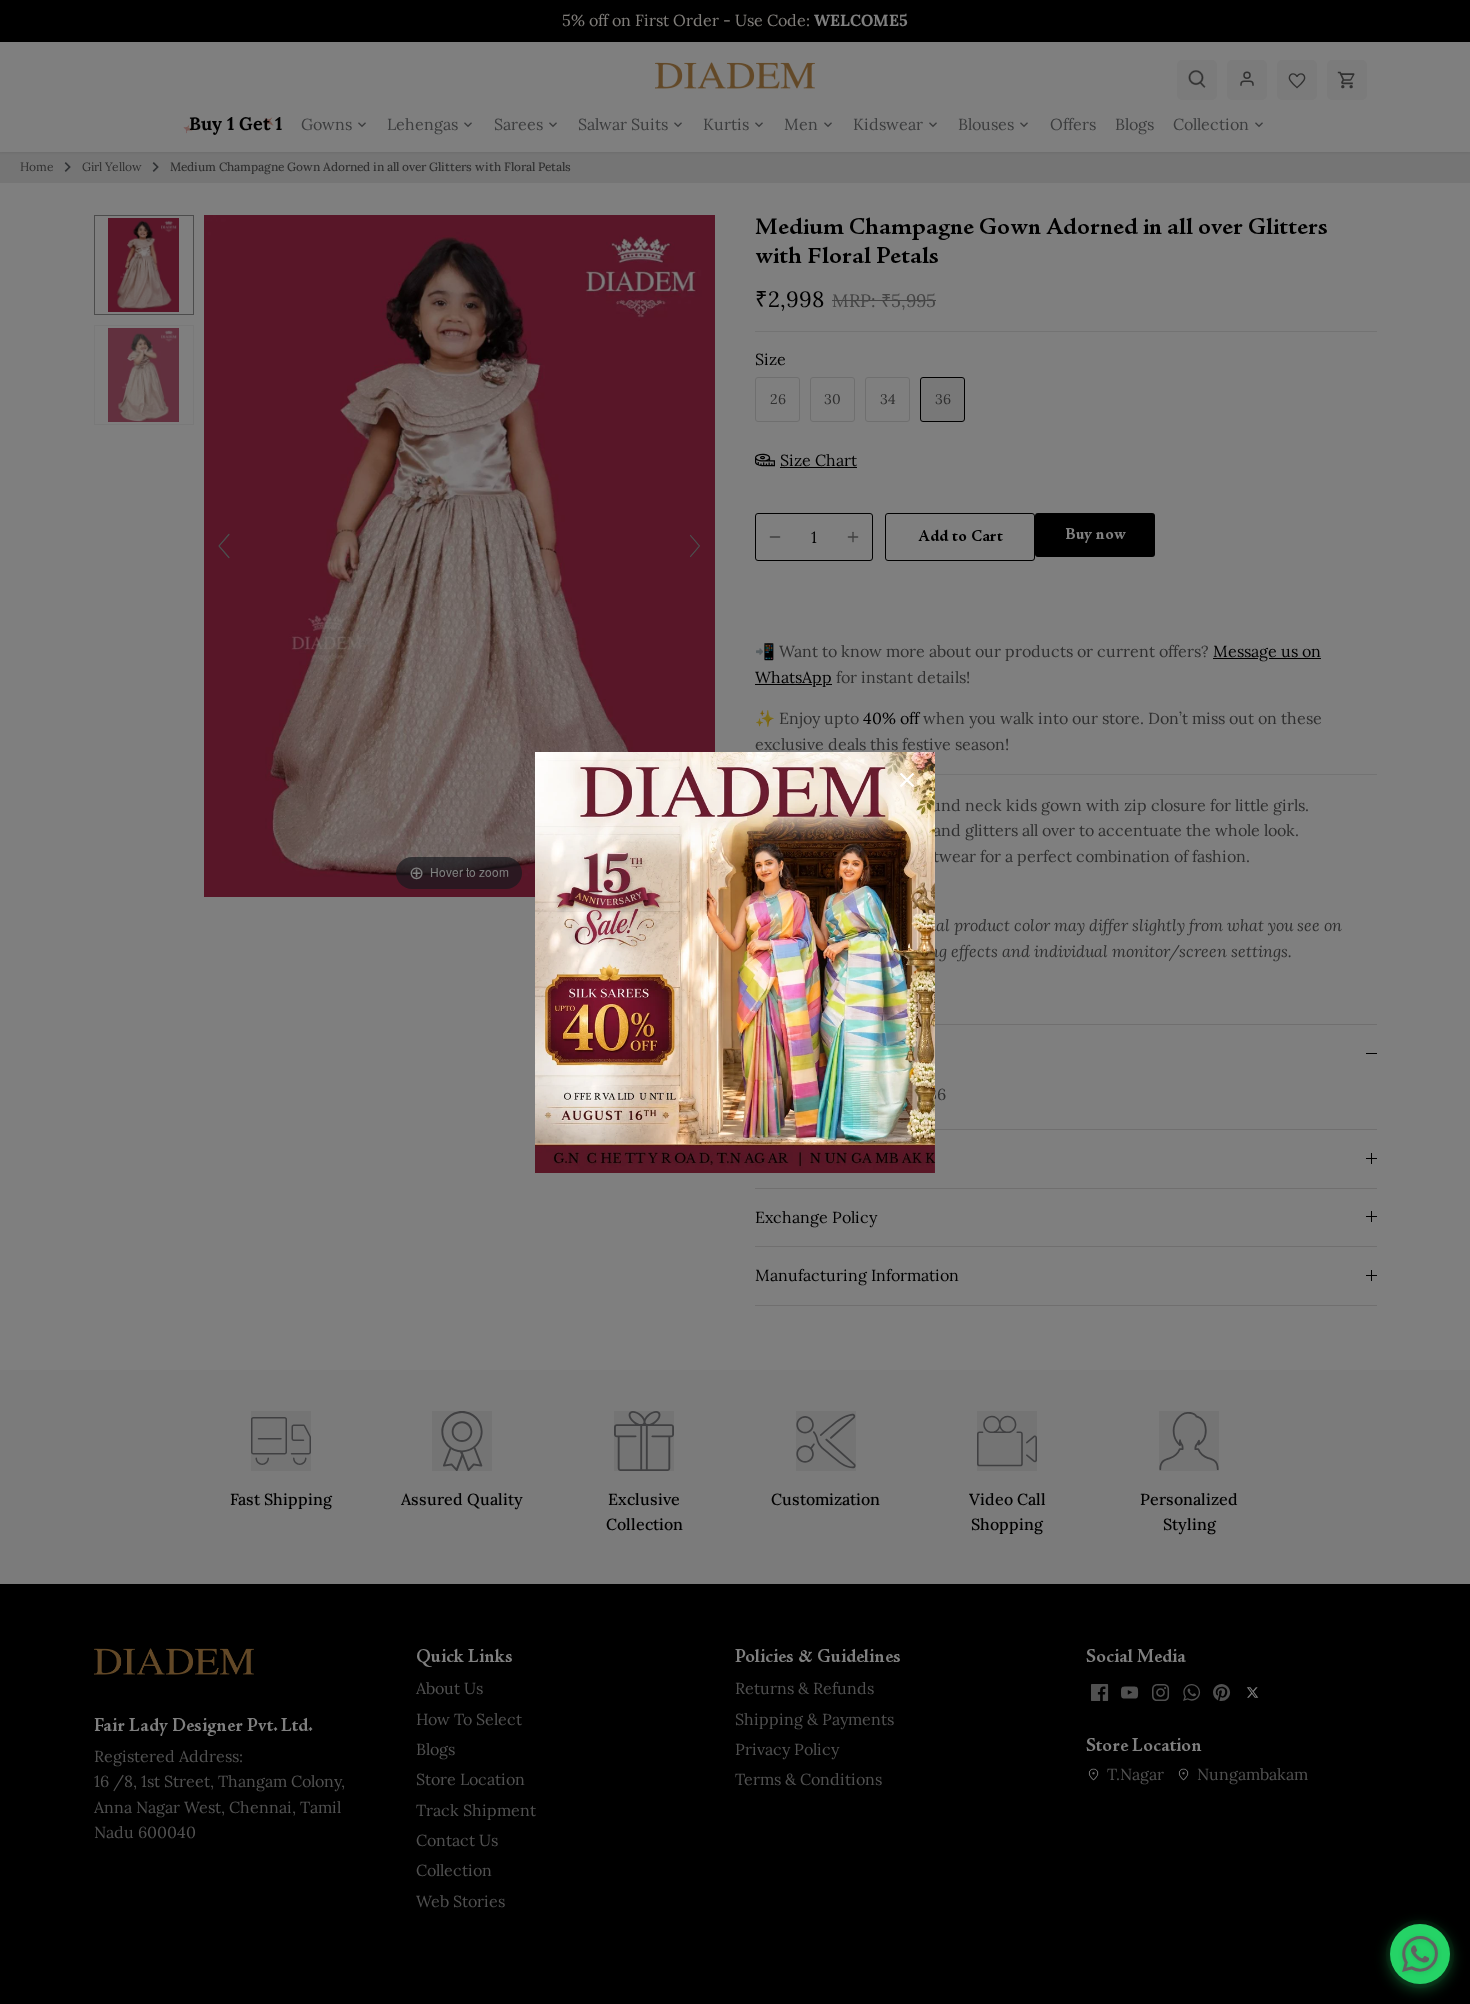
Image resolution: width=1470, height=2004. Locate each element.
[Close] (907, 780)
